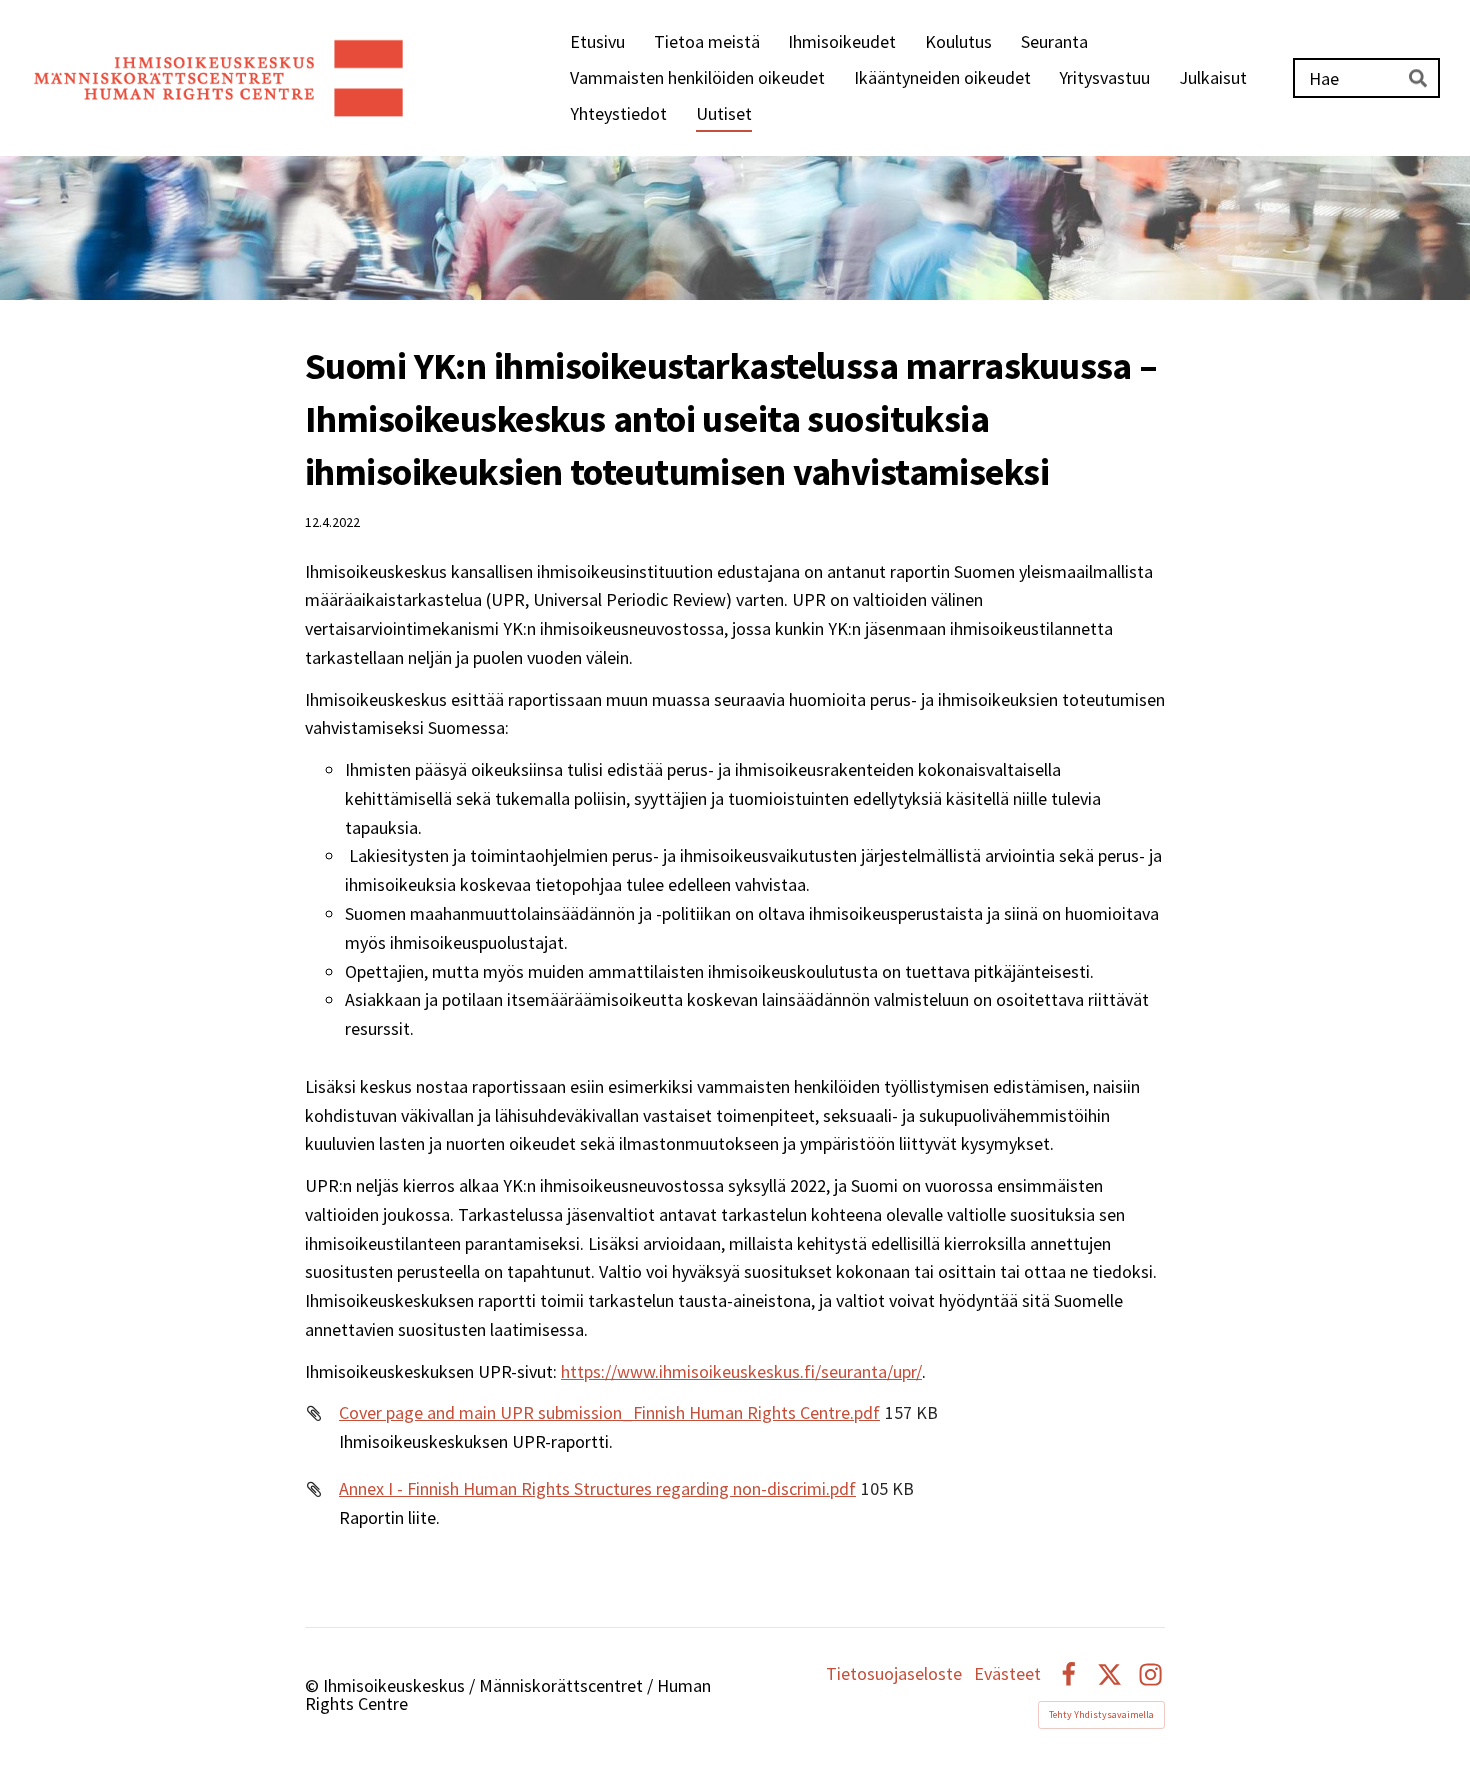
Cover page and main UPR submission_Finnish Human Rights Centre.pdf (609, 1412)
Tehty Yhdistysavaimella (1101, 1714)
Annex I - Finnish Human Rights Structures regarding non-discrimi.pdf (597, 1488)
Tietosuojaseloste (894, 1674)
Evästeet (1007, 1674)
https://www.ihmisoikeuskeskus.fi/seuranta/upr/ (741, 1371)
